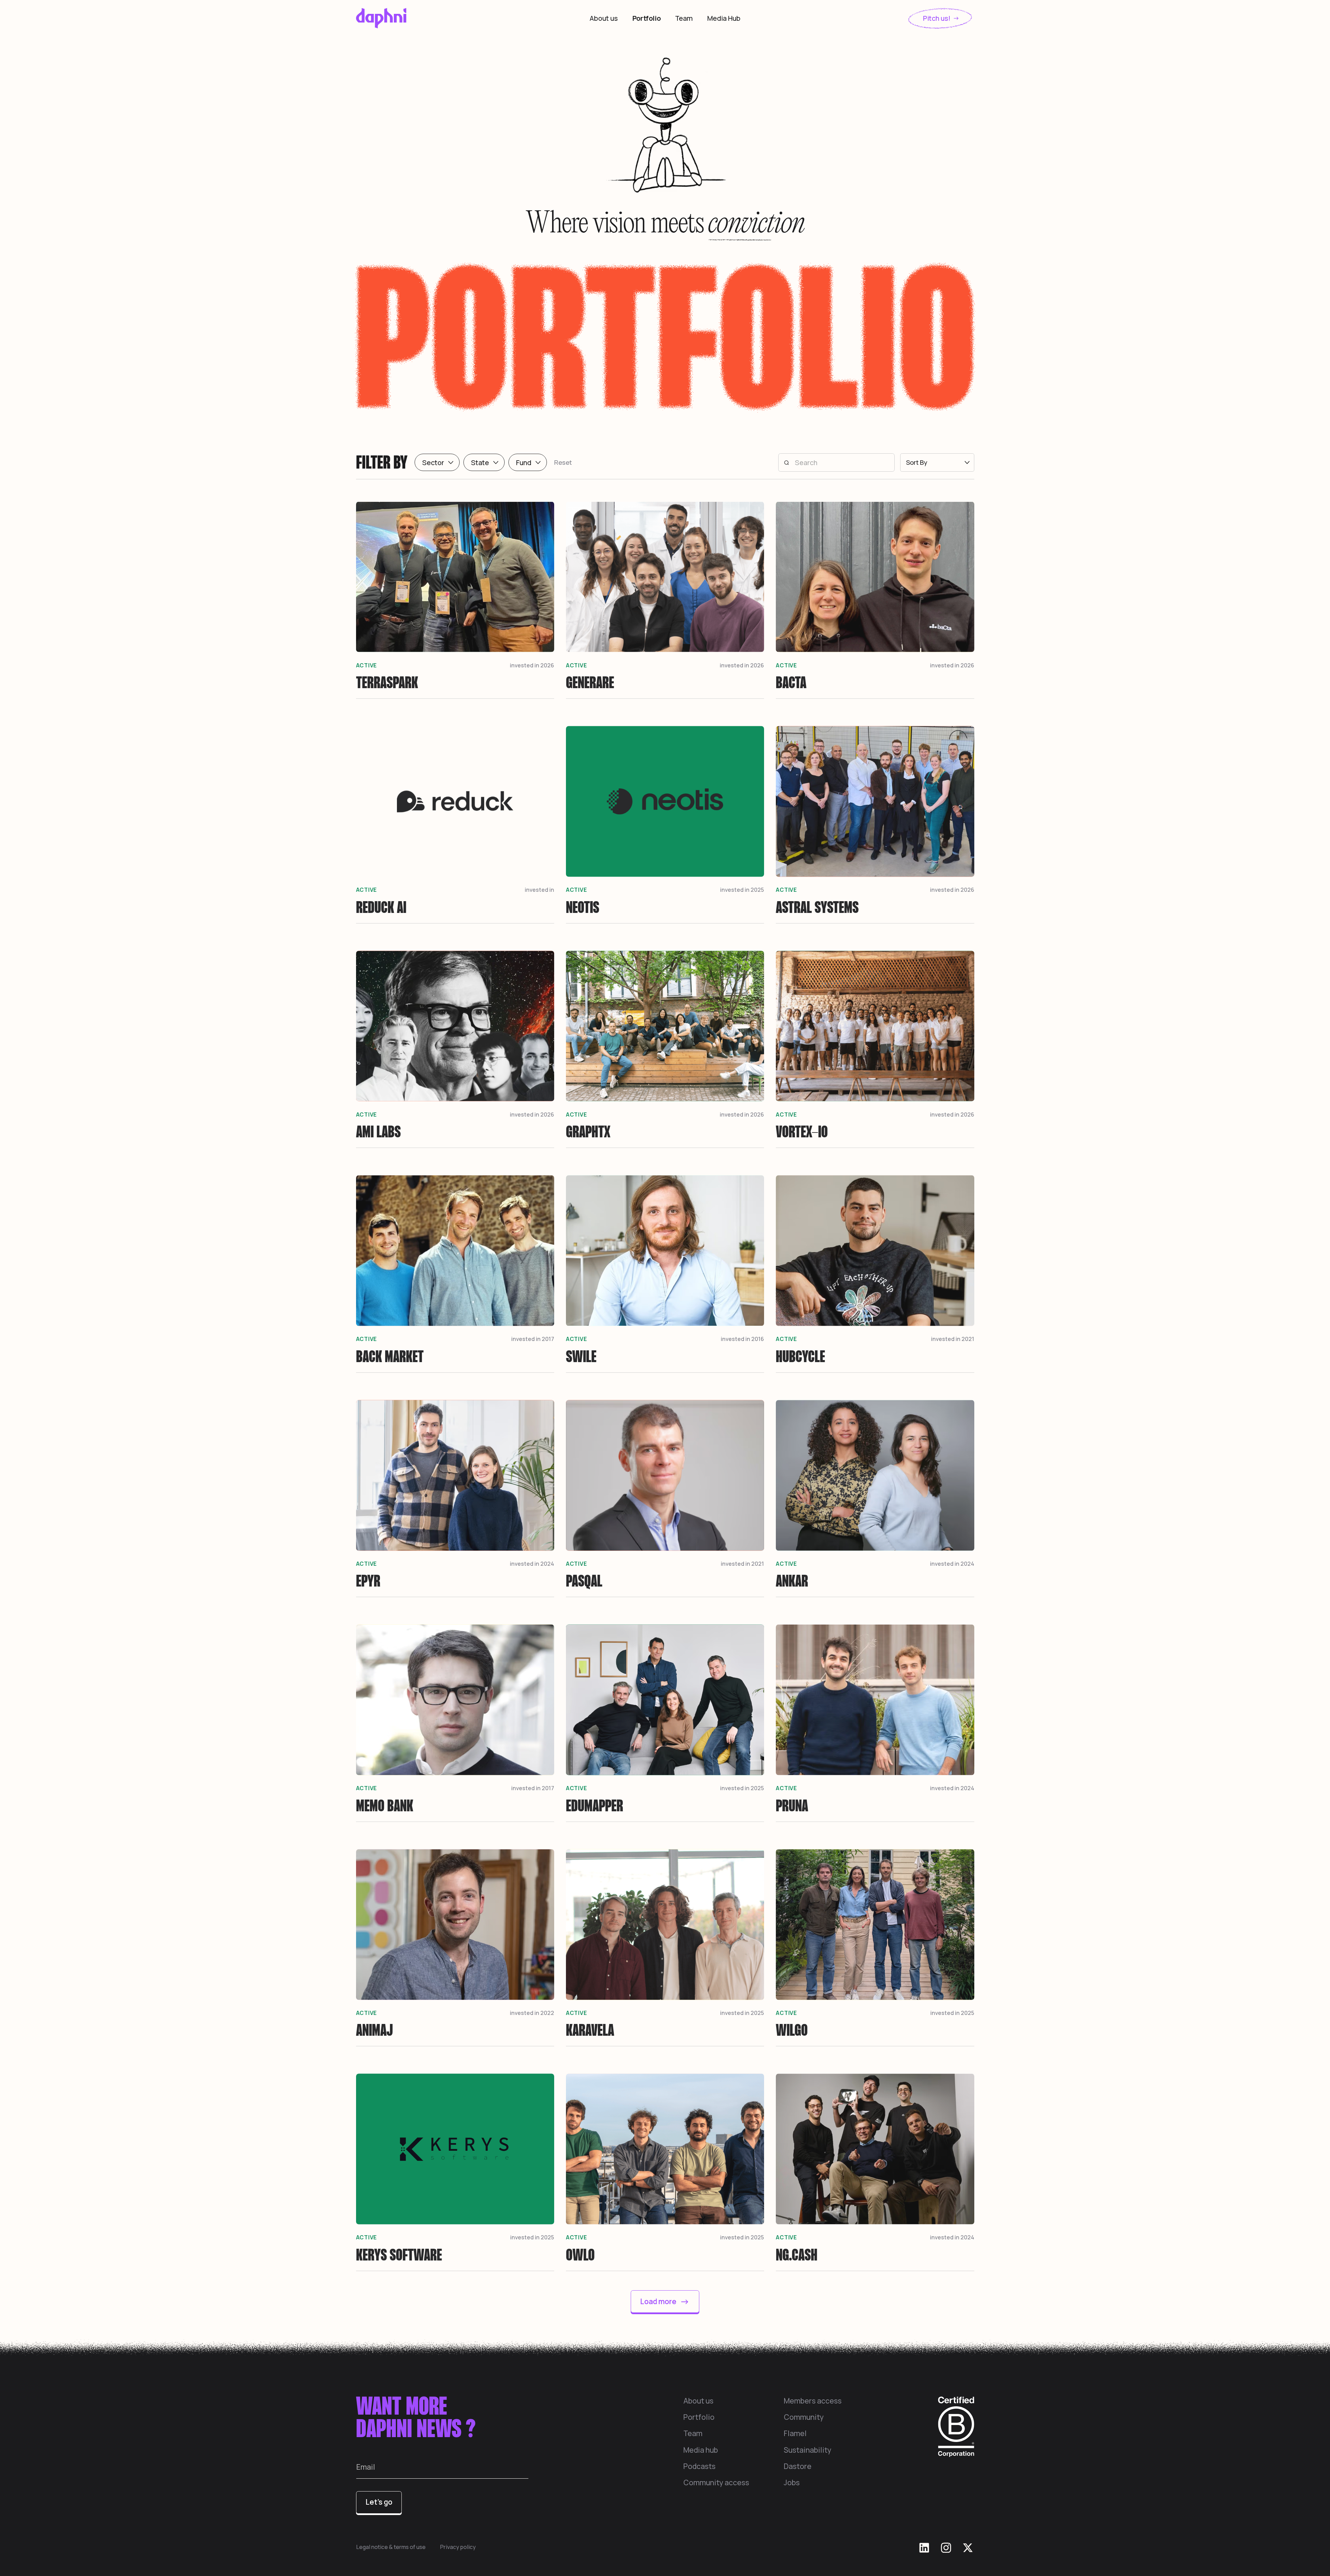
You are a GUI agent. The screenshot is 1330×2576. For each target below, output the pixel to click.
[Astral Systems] (875, 824)
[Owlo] (665, 2171)
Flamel (795, 2433)
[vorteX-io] (875, 1048)
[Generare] (665, 599)
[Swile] (665, 1273)
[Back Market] (455, 1273)
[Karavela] (665, 1947)
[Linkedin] (924, 2548)
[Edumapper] (665, 1722)
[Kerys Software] (455, 2171)
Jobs (792, 2482)
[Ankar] (875, 1498)
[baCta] (875, 599)
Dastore (798, 2466)
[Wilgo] (875, 1947)
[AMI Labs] (455, 1048)
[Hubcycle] (875, 1273)
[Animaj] (455, 1947)
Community (804, 2417)
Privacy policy (458, 2547)
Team (684, 18)
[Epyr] (455, 1498)
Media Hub (724, 18)
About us (604, 18)
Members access (813, 2401)
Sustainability (808, 2450)
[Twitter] (968, 2548)
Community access (716, 2482)
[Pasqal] (665, 1498)
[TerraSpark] (455, 599)
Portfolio (647, 18)
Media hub (701, 2450)
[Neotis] (665, 824)
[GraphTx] (665, 1048)
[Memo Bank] (455, 1722)
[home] (421, 18)
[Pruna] (875, 1722)
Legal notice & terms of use (391, 2547)
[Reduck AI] (455, 824)
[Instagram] (946, 2548)
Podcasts (699, 2466)
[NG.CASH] (875, 2171)
